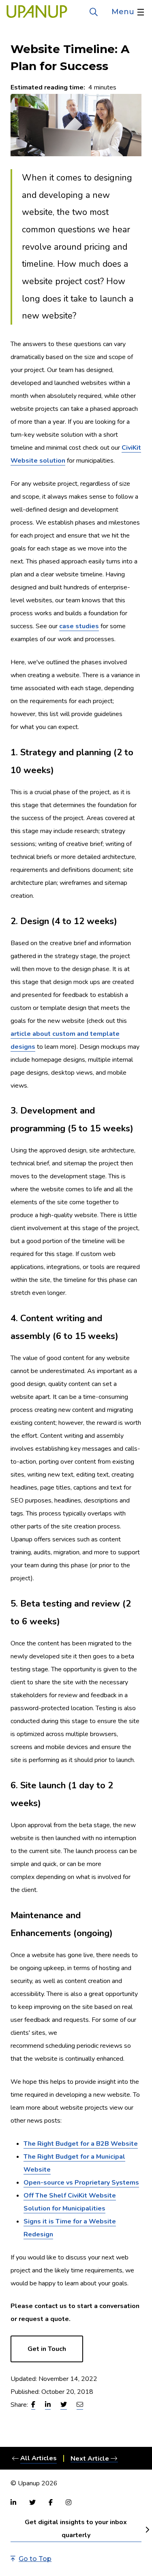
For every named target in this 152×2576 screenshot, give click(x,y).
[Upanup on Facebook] (51, 2502)
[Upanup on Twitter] (32, 2502)
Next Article (90, 2458)
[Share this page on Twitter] (64, 2405)
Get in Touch (47, 2349)
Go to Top (35, 2559)
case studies (79, 626)
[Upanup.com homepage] (37, 12)
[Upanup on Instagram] (69, 2502)
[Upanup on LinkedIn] (13, 2502)
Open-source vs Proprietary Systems (81, 2183)
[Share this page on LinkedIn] (48, 2405)
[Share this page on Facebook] (33, 2405)
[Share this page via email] (80, 2405)
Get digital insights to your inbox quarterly (76, 2529)
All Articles (39, 2458)
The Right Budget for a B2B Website (81, 2144)
